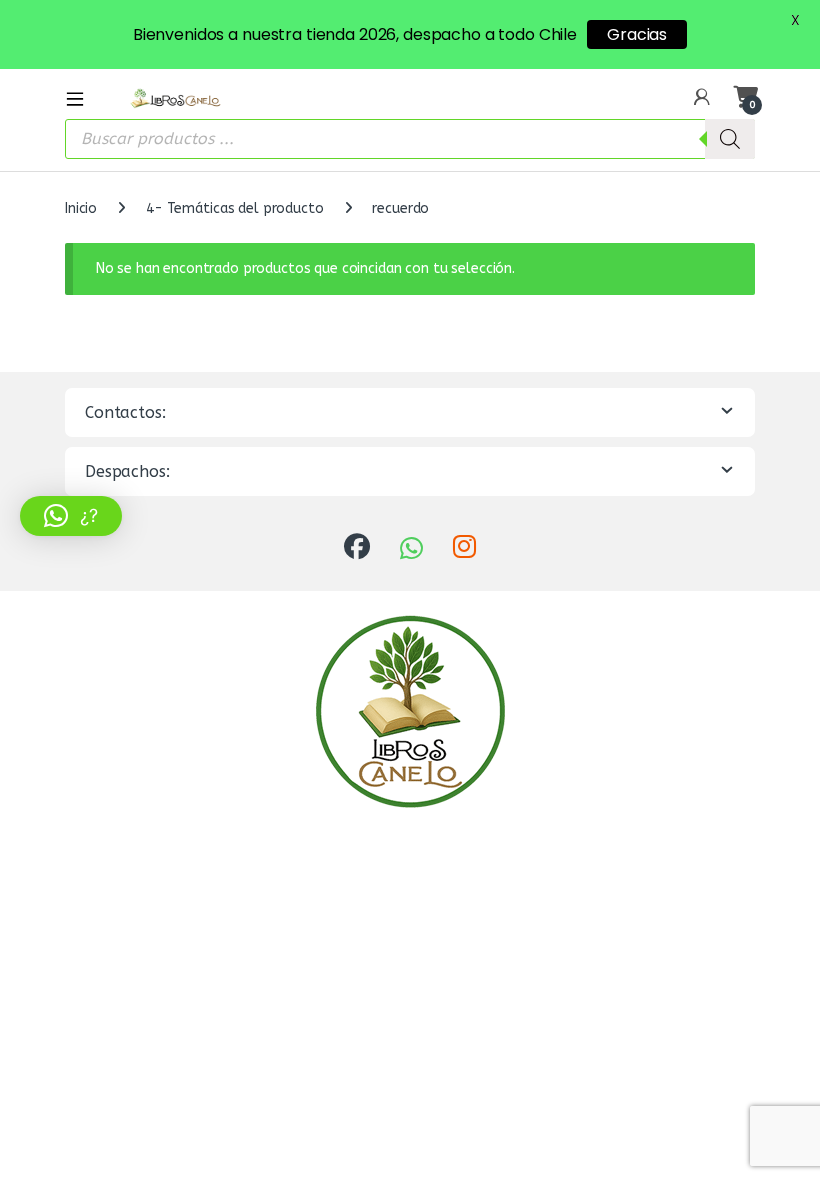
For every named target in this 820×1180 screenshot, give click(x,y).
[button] (71, 516)
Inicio (81, 208)
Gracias (637, 35)
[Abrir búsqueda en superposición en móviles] (410, 139)
